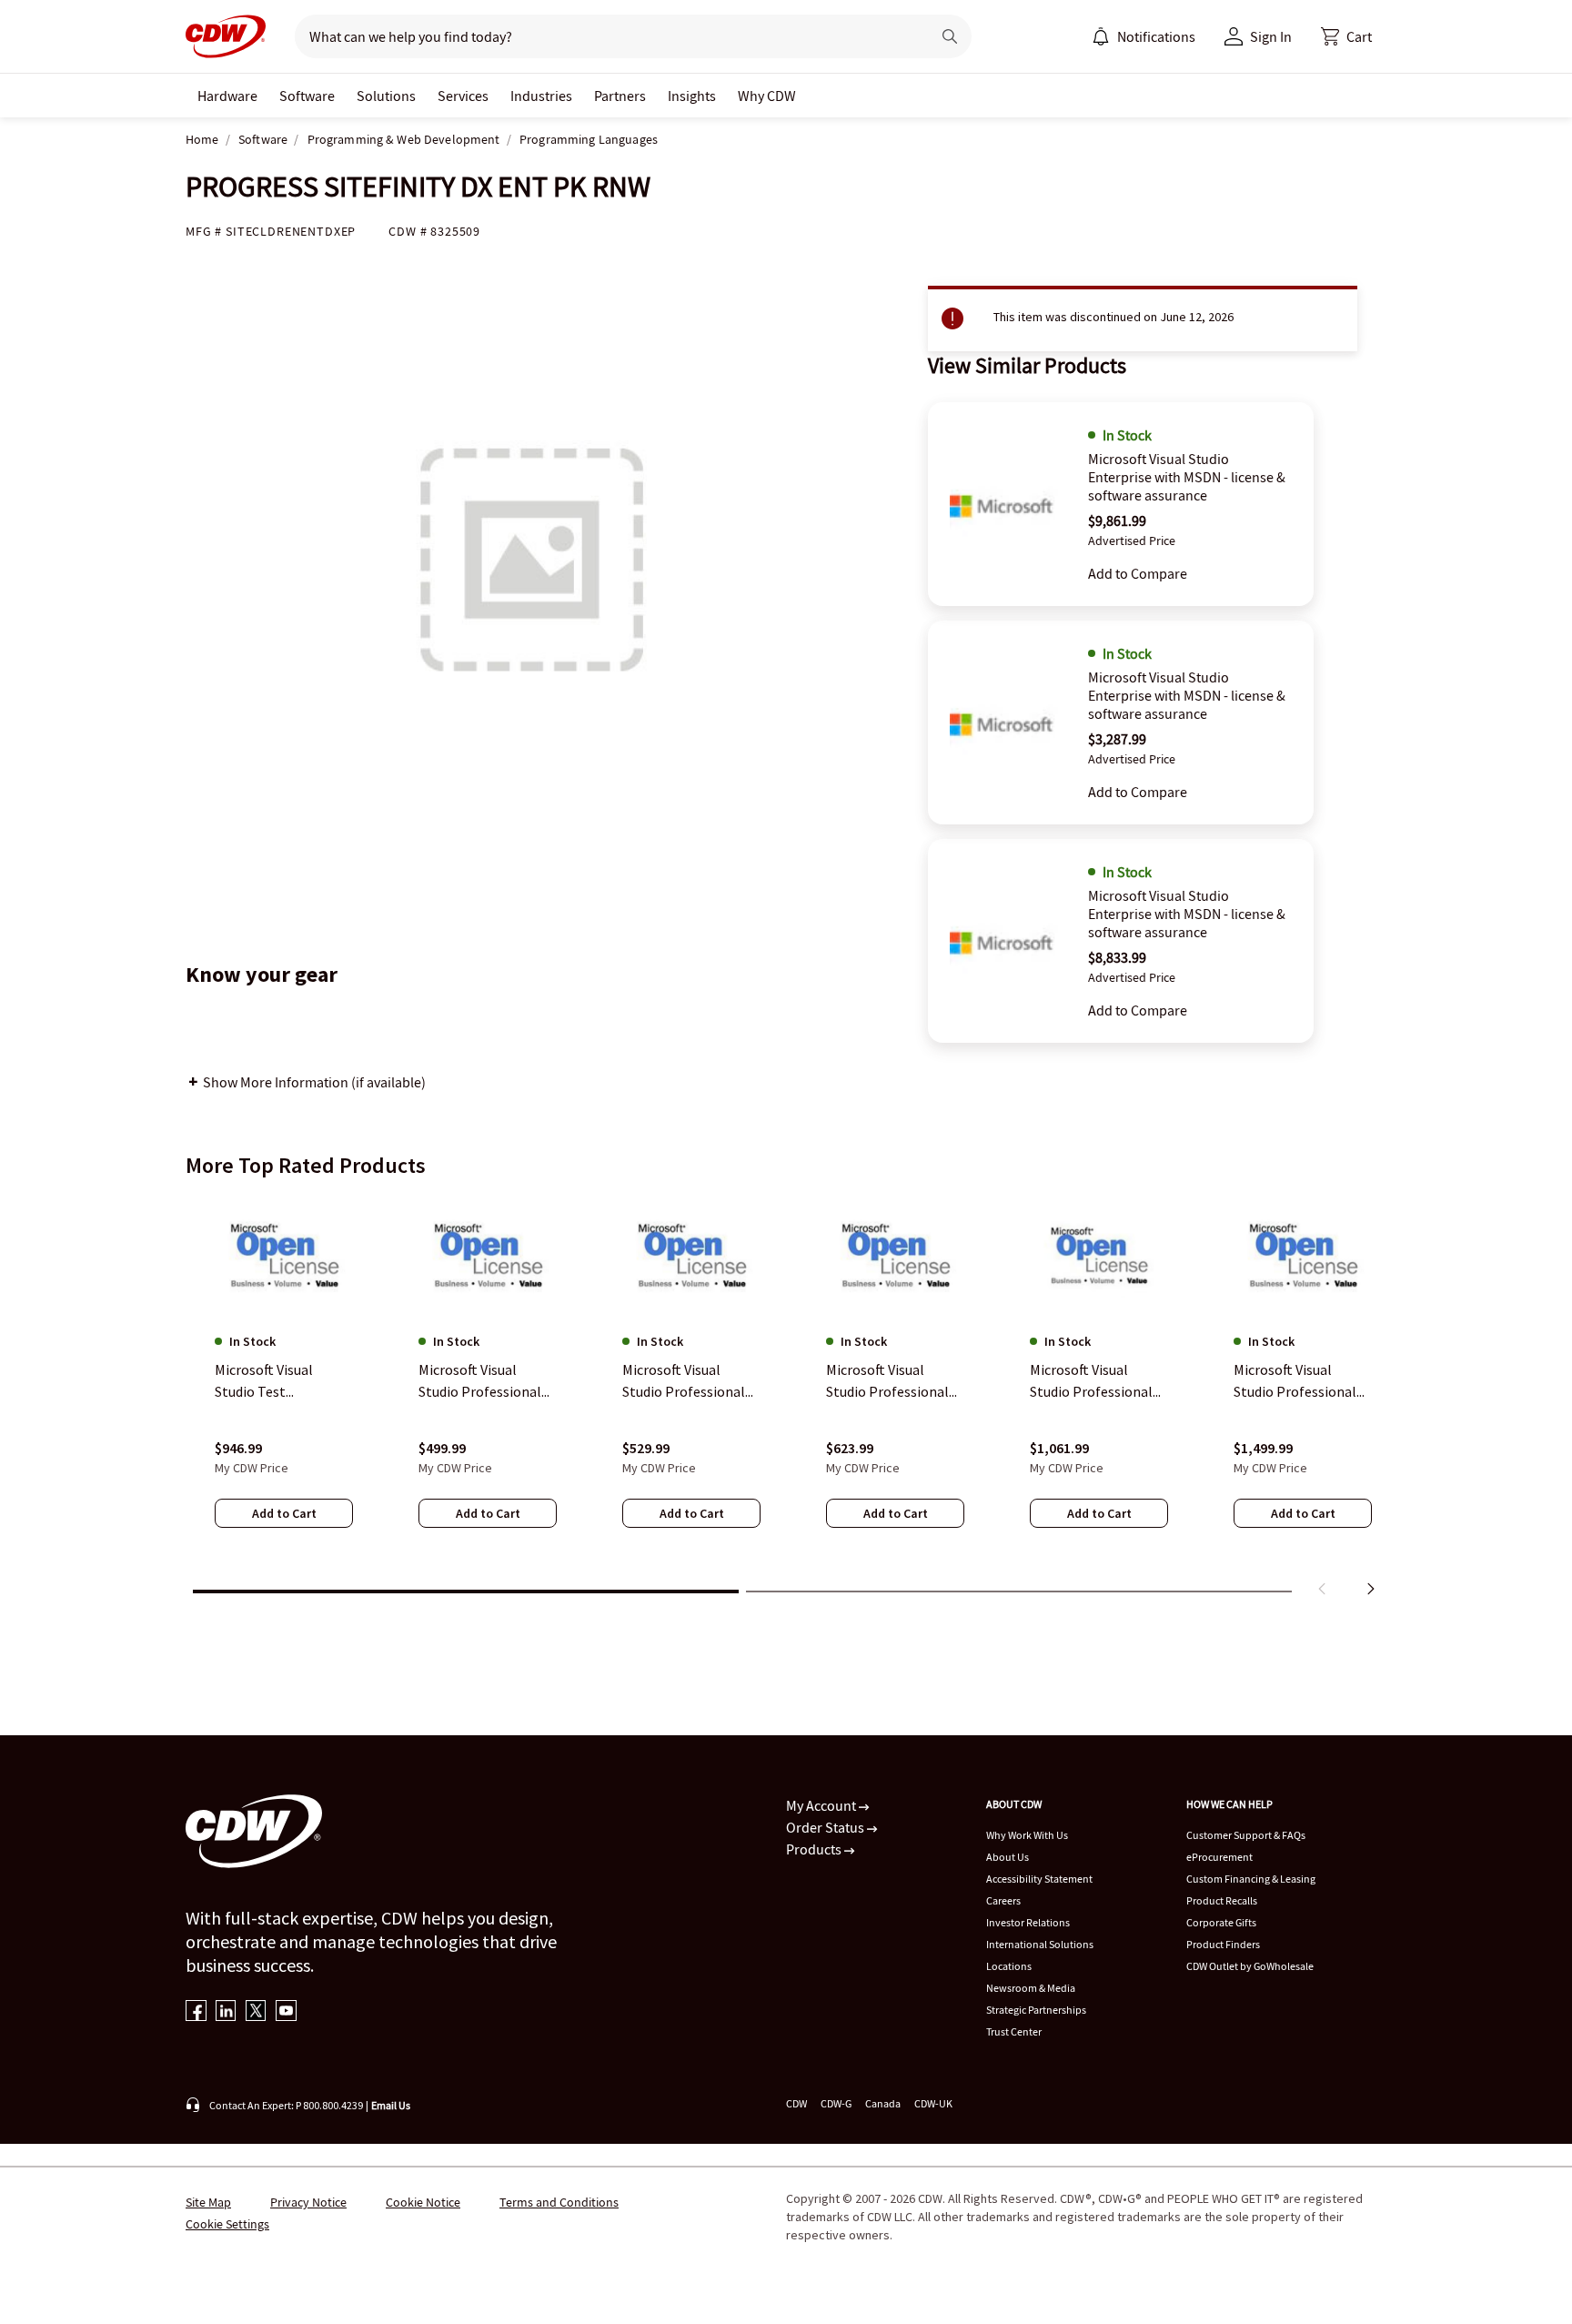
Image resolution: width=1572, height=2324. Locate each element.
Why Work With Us (1027, 1835)
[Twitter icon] (256, 2012)
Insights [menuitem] (692, 96)
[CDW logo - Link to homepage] (226, 36)
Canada (883, 2103)
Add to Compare (1138, 573)
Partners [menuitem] (620, 96)
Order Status (826, 1827)
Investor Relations (1028, 1922)
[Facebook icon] (196, 2012)
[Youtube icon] (286, 2012)
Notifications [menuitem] (1156, 36)
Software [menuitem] (307, 96)
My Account (822, 1805)
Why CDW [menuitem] (767, 96)
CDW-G (836, 2103)
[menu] (1144, 36)
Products (815, 1849)
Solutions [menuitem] (386, 96)
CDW (796, 2103)
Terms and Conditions (559, 2202)
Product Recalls (1222, 1900)
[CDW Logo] (226, 36)
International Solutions (1040, 1944)
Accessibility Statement (1039, 1879)
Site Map (208, 2202)
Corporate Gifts (1221, 1922)
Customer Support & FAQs (1246, 1835)
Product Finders (1223, 1944)
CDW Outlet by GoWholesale (1250, 1966)
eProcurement (1219, 1857)
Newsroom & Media (1031, 1988)
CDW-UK (933, 2103)
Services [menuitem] (463, 96)
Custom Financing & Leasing (1251, 1879)
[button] (1346, 36)
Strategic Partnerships (1036, 2010)
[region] (786, 1399)
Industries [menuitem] (541, 96)
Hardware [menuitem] (227, 96)
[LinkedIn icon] (226, 2012)
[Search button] (950, 36)
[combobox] (605, 36)
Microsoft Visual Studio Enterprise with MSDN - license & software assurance (1187, 477)
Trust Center (1014, 2031)
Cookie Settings (227, 2224)
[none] (227, 96)
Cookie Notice (423, 2202)
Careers (1003, 1900)
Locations (1009, 1966)
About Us (1008, 1857)
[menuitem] (1101, 36)
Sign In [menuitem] (1271, 36)
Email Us (391, 2105)
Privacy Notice (308, 2202)
